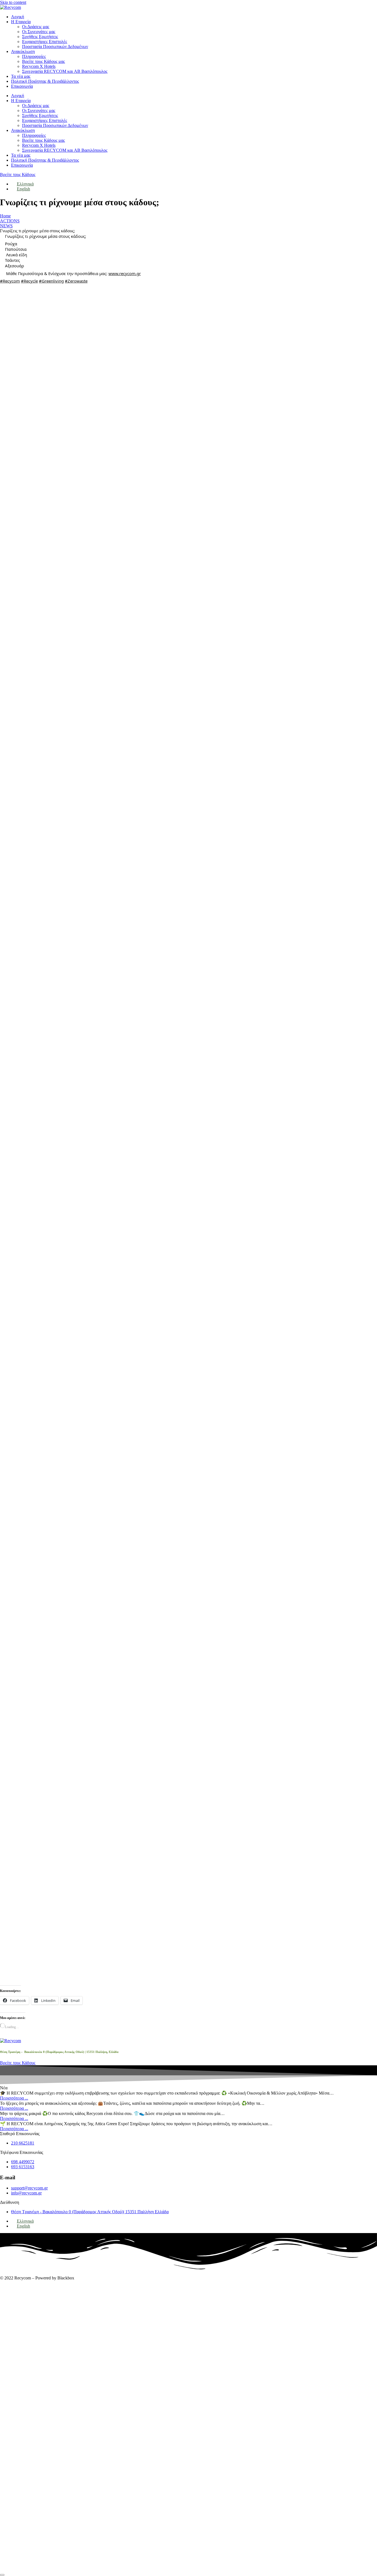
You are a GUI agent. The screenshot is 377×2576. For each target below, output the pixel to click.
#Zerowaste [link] (76, 281)
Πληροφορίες (34, 56)
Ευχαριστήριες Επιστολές (45, 42)
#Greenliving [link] (51, 281)
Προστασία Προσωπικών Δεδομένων (55, 46)
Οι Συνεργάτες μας (39, 32)
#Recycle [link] (29, 281)
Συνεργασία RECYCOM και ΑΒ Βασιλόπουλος (65, 71)
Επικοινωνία (22, 86)
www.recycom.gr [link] (125, 273)
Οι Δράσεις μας (36, 27)
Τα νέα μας (21, 76)
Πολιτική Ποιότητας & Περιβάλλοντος (45, 81)
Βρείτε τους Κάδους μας (43, 61)
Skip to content (13, 2)
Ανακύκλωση (23, 51)
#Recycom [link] (10, 281)
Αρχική (18, 17)
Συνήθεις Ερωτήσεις (40, 37)
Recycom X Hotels (39, 66)
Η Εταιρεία (21, 22)
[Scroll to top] (2, 2575)
